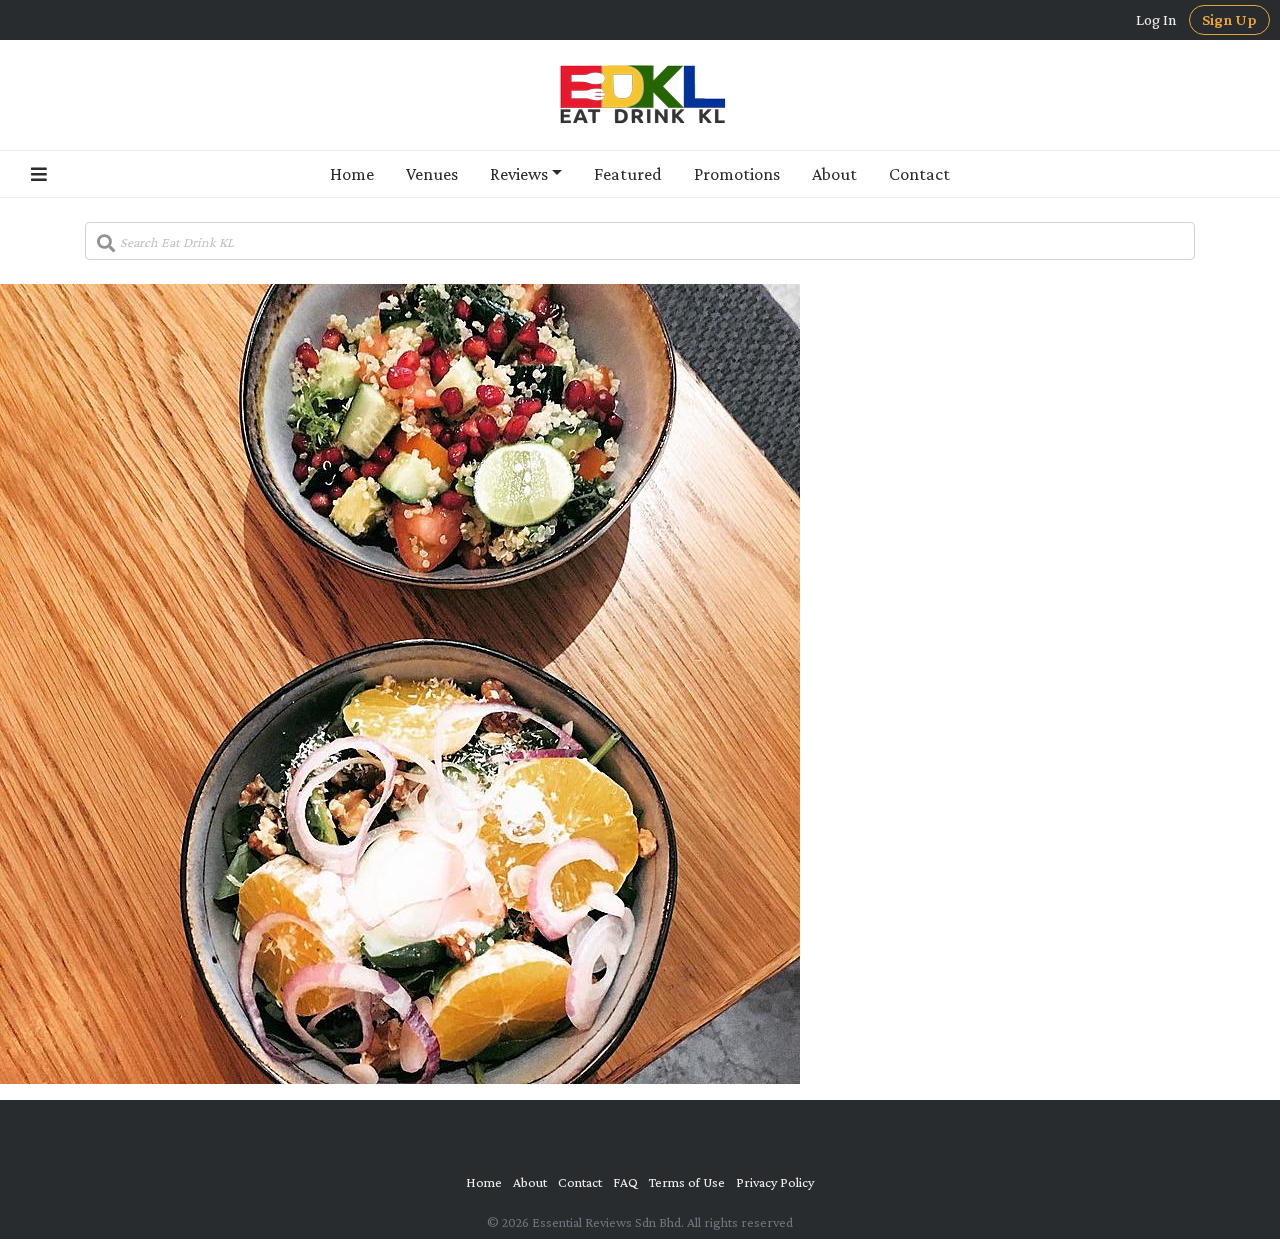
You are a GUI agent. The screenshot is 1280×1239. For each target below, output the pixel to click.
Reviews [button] (519, 174)
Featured (628, 174)
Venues (432, 174)
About (834, 174)
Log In (1156, 20)
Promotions (737, 174)
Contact (919, 174)
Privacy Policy (775, 1182)
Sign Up (1229, 19)
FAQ (625, 1182)
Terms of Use (687, 1182)
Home (352, 174)
